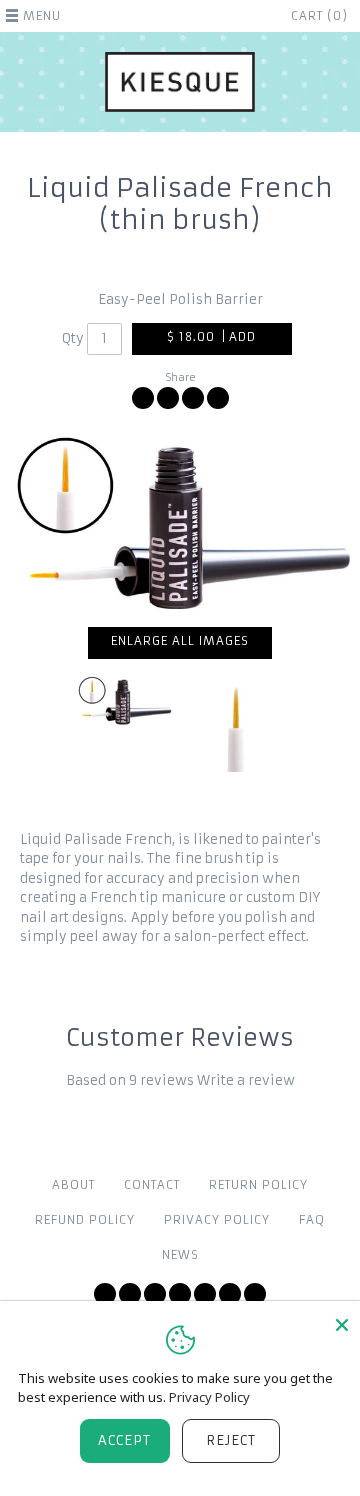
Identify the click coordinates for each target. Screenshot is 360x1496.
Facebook (130, 1294)
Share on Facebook (143, 398)
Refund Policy (85, 1220)
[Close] (342, 1325)
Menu (42, 16)
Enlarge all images (180, 641)
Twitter (105, 1294)
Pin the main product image (193, 398)
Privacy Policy (217, 1220)
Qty (73, 338)
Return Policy (258, 1185)
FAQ (312, 1220)
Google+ (230, 1294)
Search (255, 1294)
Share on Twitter (168, 398)
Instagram (180, 1294)
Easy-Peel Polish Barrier (180, 299)
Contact (152, 1185)
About (73, 1185)
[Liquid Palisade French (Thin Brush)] (180, 524)
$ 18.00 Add (212, 337)
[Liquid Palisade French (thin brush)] (237, 724)
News (180, 1255)
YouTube (155, 1294)
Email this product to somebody (218, 398)
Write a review (246, 1080)
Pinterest (205, 1294)
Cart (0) (319, 16)
